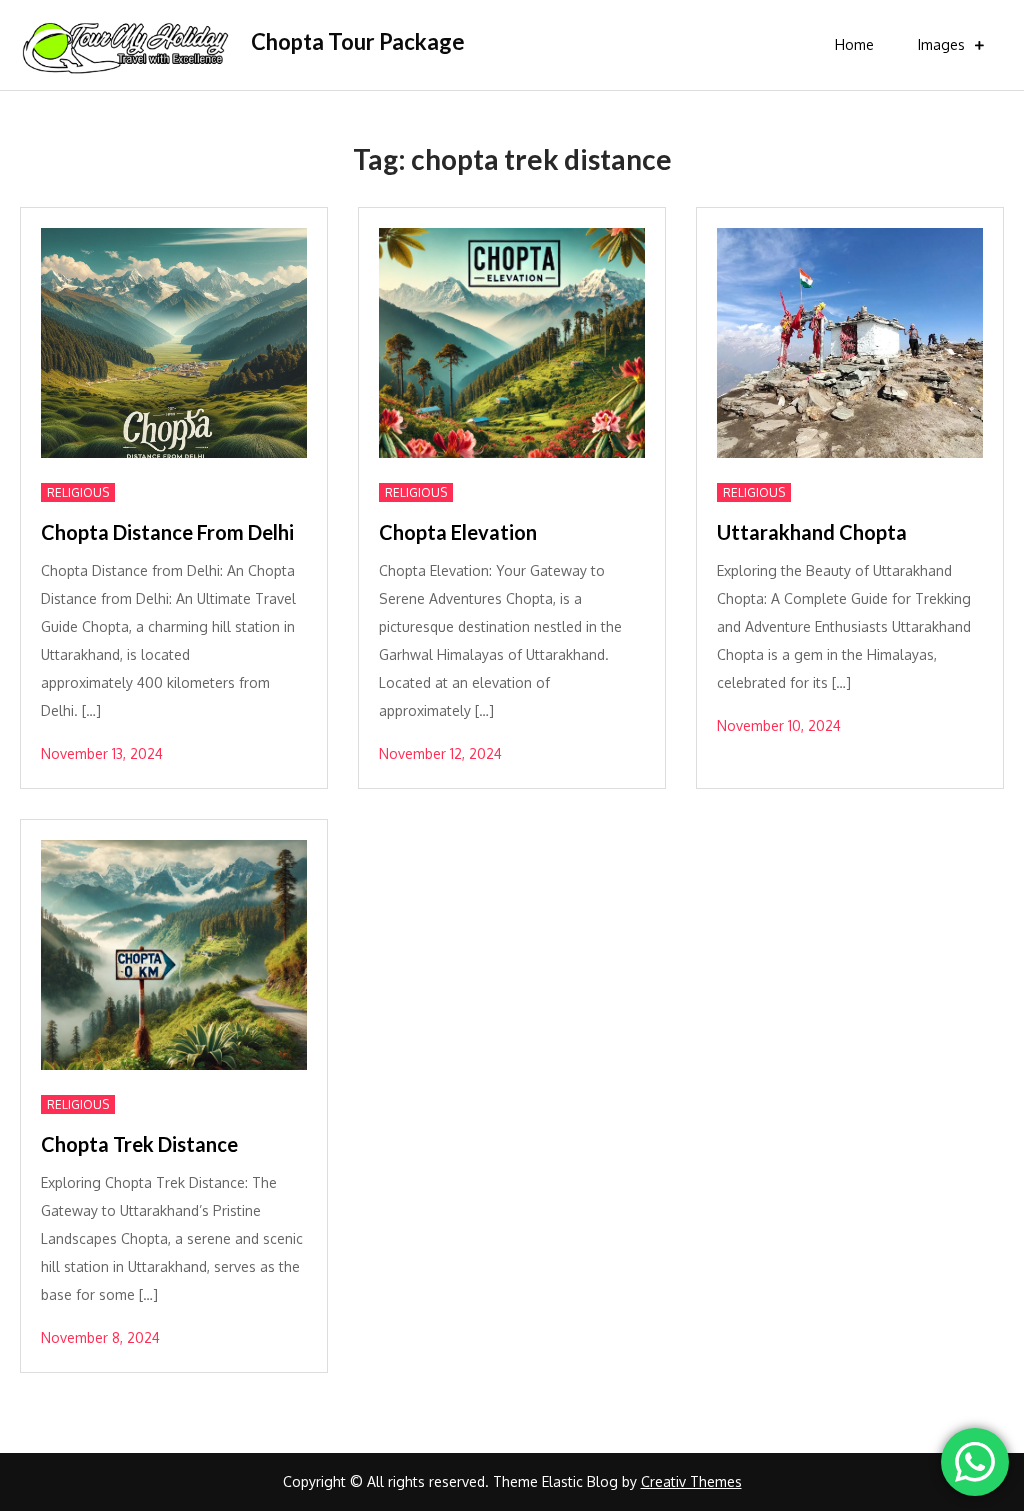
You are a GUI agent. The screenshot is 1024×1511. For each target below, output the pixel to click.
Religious (78, 492)
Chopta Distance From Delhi (167, 532)
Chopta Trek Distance (139, 1144)
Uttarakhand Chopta (812, 532)
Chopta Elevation (458, 532)
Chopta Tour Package (358, 41)
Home (854, 44)
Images (941, 44)
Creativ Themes (691, 1481)
